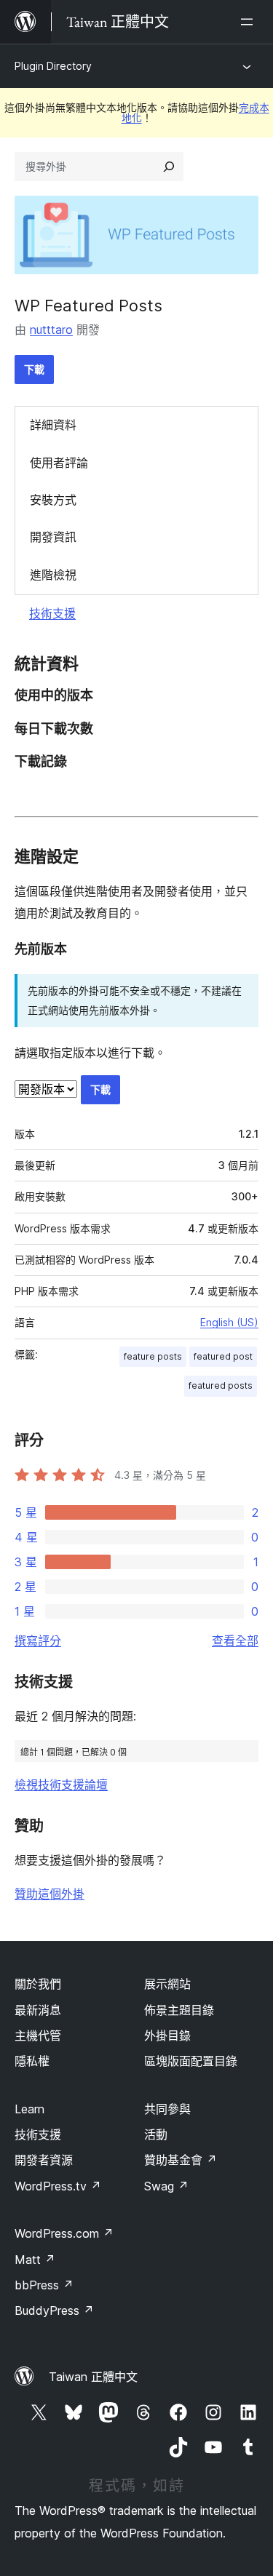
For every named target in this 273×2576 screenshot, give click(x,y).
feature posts (153, 1356)
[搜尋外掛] (169, 167)
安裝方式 (53, 500)
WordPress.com (64, 2233)
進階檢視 (53, 575)
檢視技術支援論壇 (61, 1785)
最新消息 (38, 2010)
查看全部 (235, 1640)
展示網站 (167, 1984)
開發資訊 (53, 537)
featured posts (221, 1385)
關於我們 (38, 1984)
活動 (156, 2134)
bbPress (44, 2285)
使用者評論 (59, 463)
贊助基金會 (181, 2160)
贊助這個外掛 (50, 1894)
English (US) (229, 1322)
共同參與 (167, 2109)
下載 (34, 369)
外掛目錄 (167, 2035)
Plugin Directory (53, 66)
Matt (35, 2260)
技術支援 (52, 613)
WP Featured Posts (88, 306)
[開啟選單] (250, 22)
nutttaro (51, 330)
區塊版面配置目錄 (191, 2061)
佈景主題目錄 (179, 2010)
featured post (223, 1356)
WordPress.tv (58, 2186)
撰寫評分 (38, 1640)
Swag (166, 2186)
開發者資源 (44, 2160)
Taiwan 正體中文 (93, 2377)
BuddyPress (54, 2310)
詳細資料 (53, 425)
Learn (29, 2109)
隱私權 (32, 2061)
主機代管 (38, 2035)
